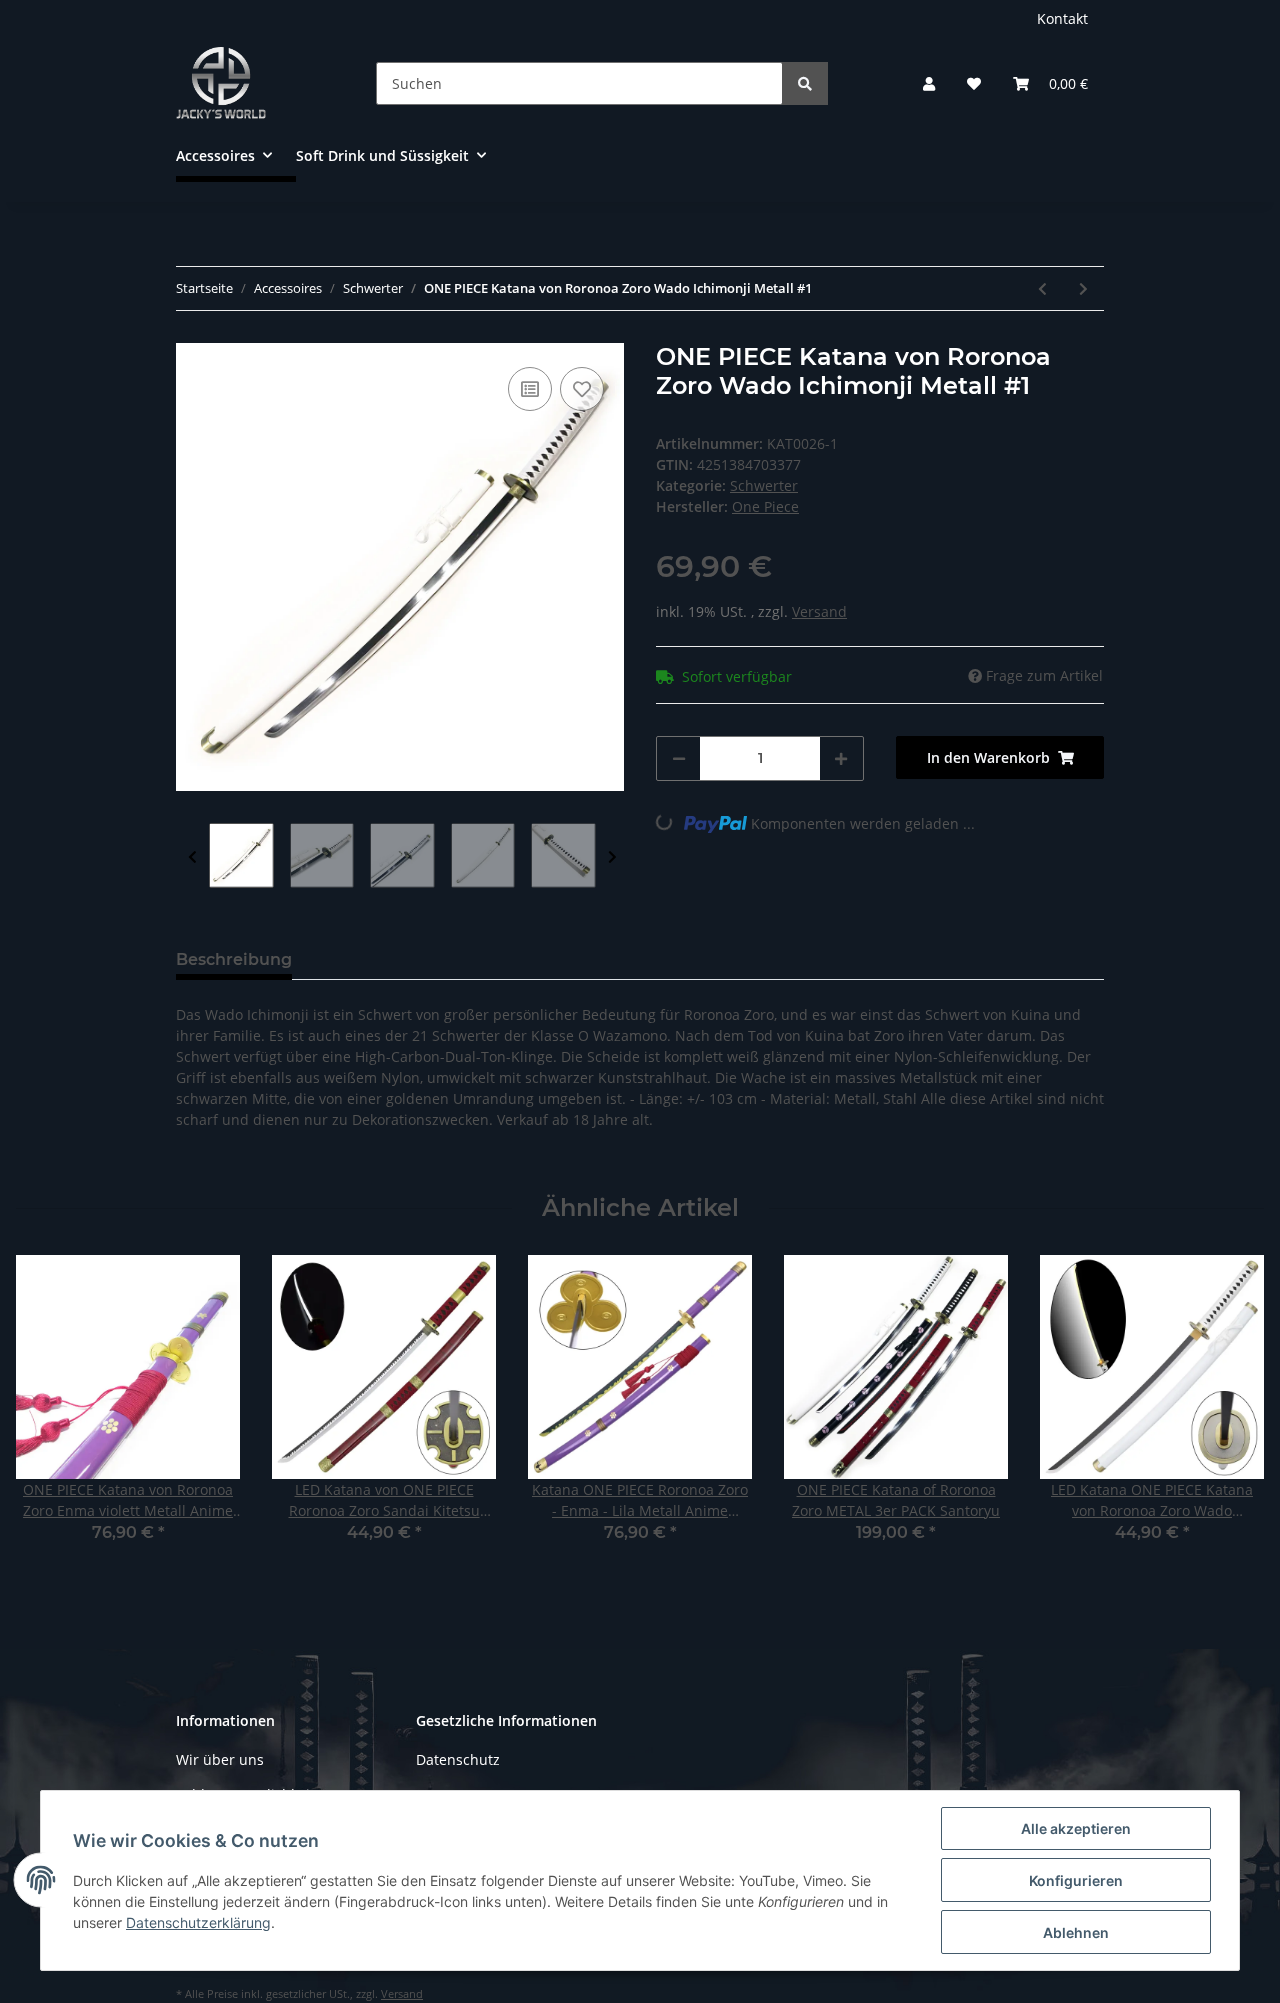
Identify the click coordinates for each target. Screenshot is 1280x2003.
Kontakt (1062, 18)
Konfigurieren (1076, 1880)
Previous (192, 857)
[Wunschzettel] (974, 83)
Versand (819, 611)
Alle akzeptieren (1076, 1828)
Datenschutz (458, 1759)
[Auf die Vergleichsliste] (530, 389)
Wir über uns (220, 1759)
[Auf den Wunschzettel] (582, 389)
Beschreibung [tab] (234, 959)
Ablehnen (1076, 1932)
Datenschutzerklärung (198, 1922)
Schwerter (764, 485)
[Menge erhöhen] (841, 758)
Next (612, 857)
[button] (929, 83)
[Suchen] (805, 83)
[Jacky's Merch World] (221, 83)
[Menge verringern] (679, 758)
